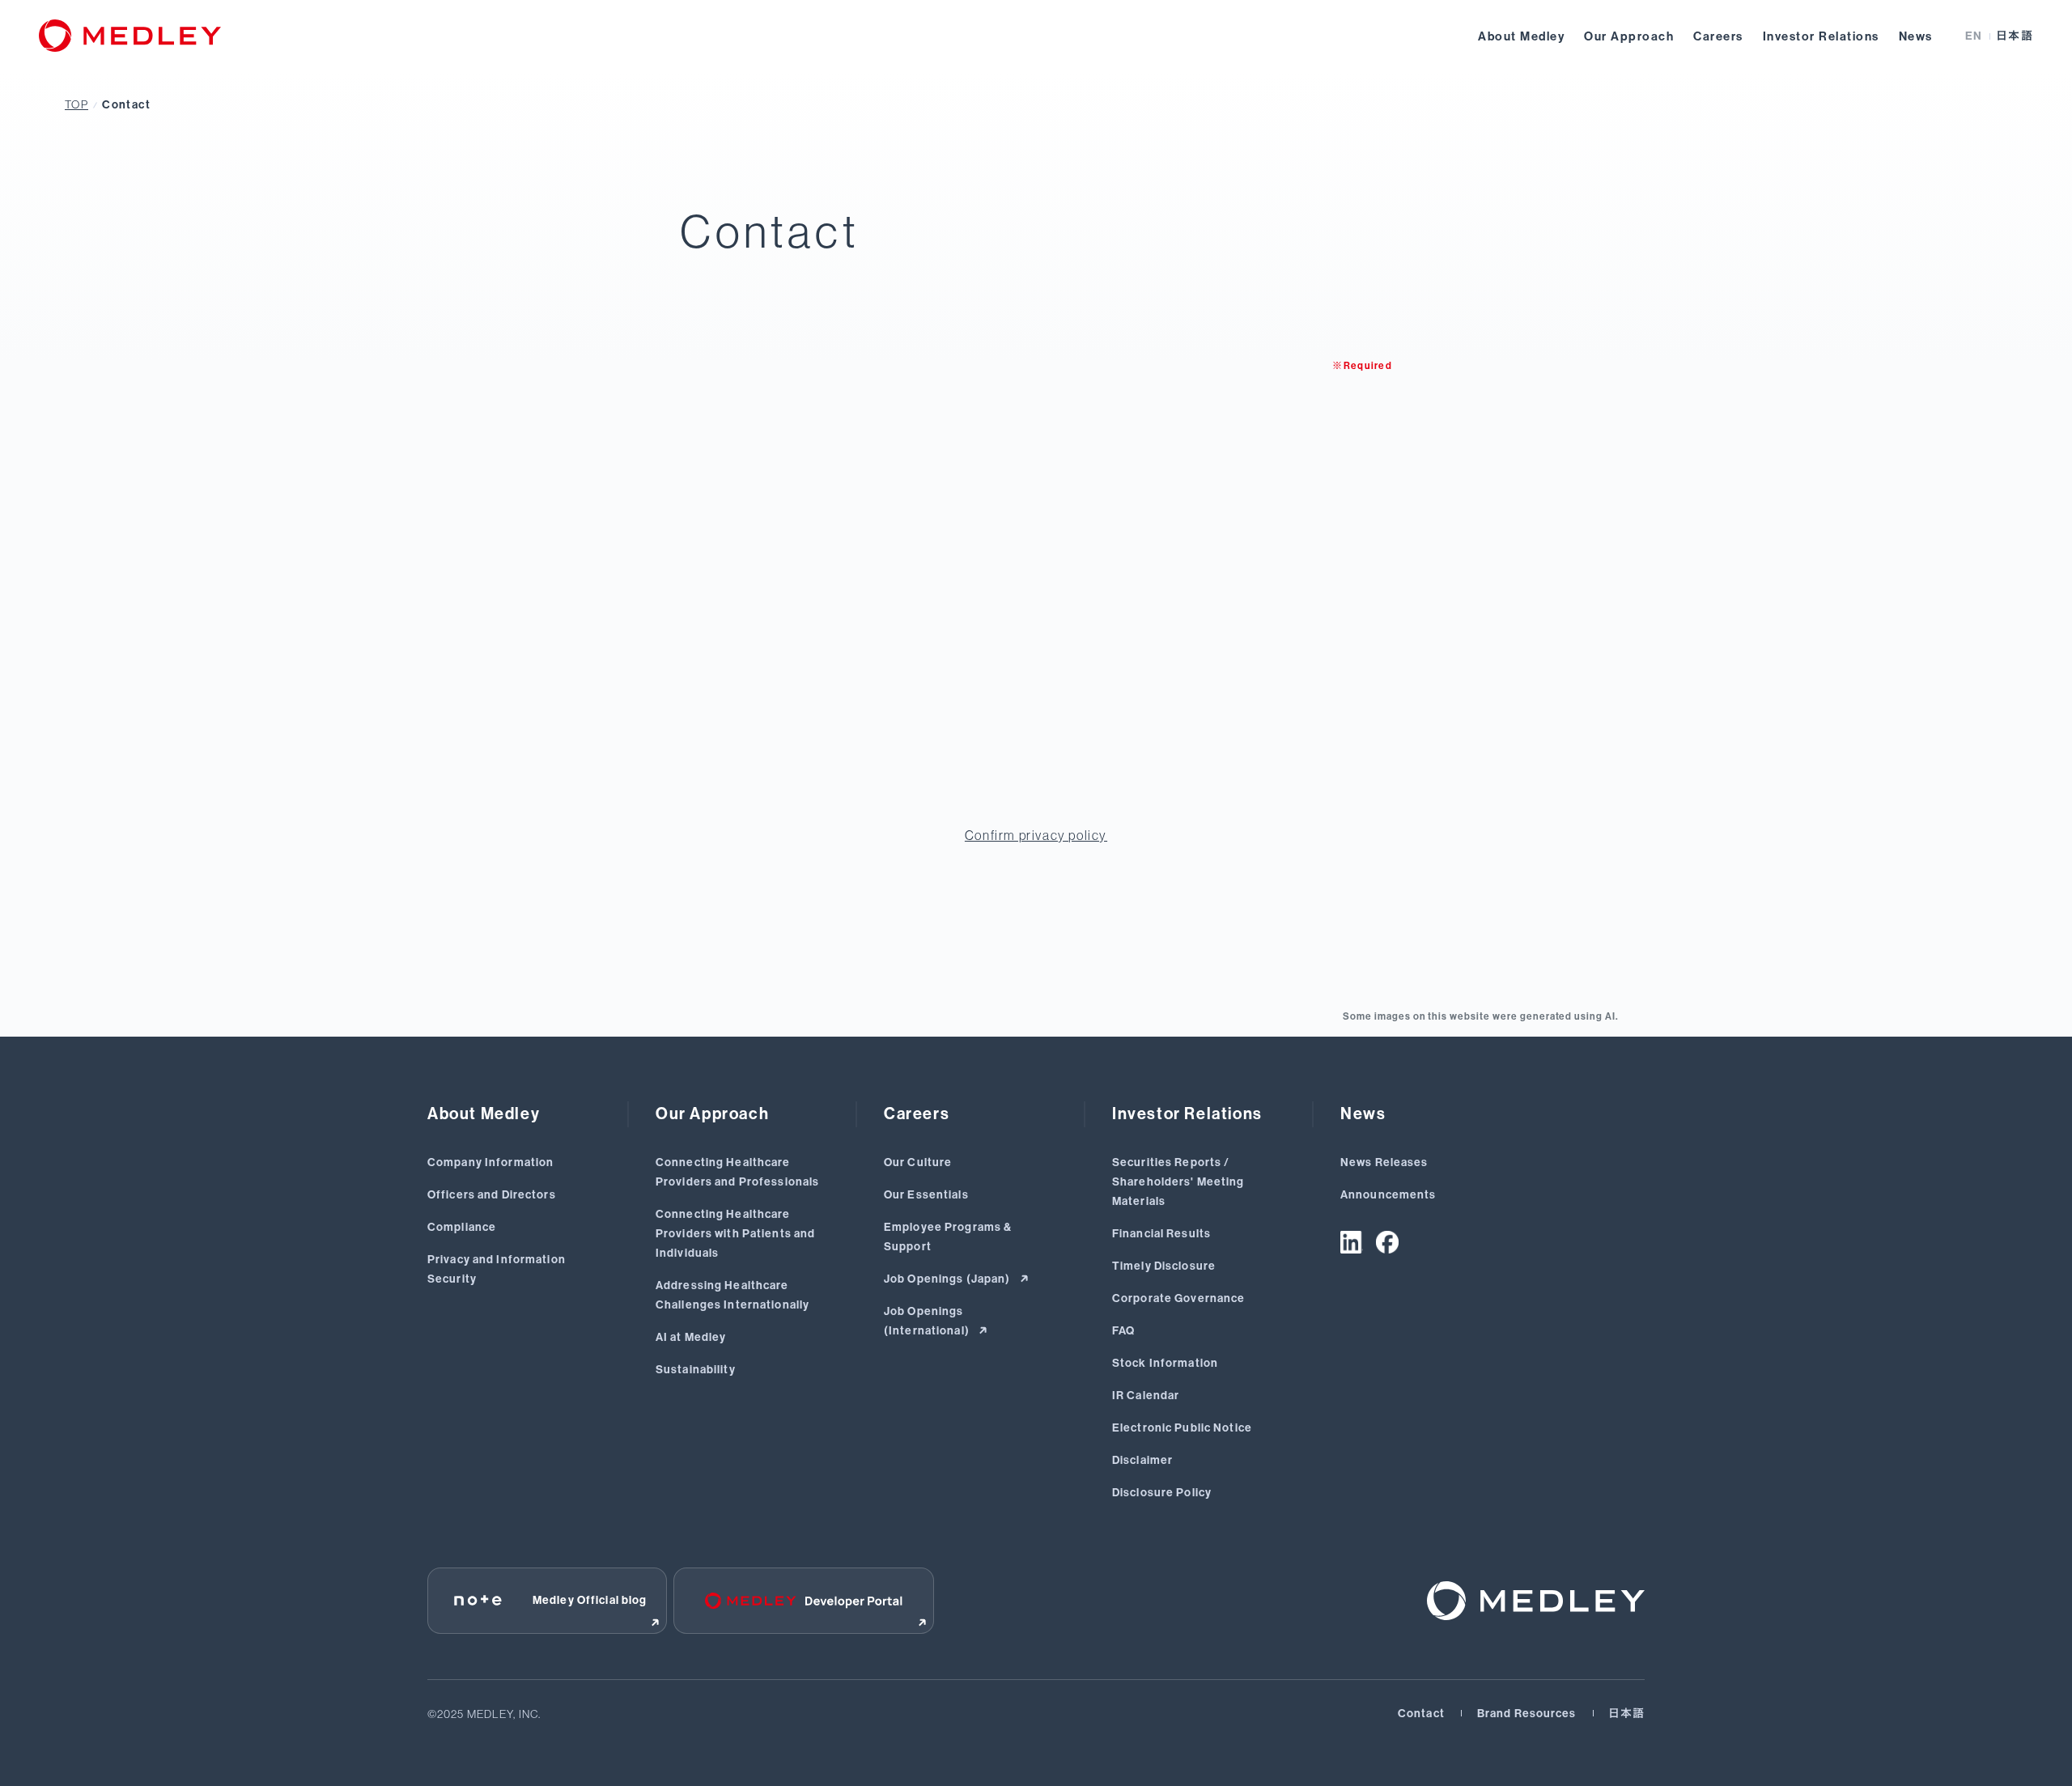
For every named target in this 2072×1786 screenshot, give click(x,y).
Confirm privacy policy (1036, 835)
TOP (76, 104)
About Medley (1521, 36)
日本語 (2015, 36)
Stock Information (1165, 1363)
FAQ (1123, 1331)
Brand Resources (1527, 1714)
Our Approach (1629, 36)
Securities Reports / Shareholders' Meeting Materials (1178, 1182)
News (1916, 36)
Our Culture (918, 1162)
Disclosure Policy (1162, 1493)
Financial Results (1161, 1234)
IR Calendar (1146, 1396)
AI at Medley (691, 1337)
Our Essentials (926, 1195)
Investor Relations (1821, 36)
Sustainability (696, 1370)
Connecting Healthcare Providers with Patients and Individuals (735, 1234)
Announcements (1388, 1195)
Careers (1718, 36)
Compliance (462, 1227)
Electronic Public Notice (1182, 1428)
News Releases (1384, 1162)
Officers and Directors (492, 1195)
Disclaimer (1142, 1460)
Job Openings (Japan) (949, 1279)
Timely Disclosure (1164, 1266)
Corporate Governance (1178, 1298)
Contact (126, 105)
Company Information (490, 1162)
